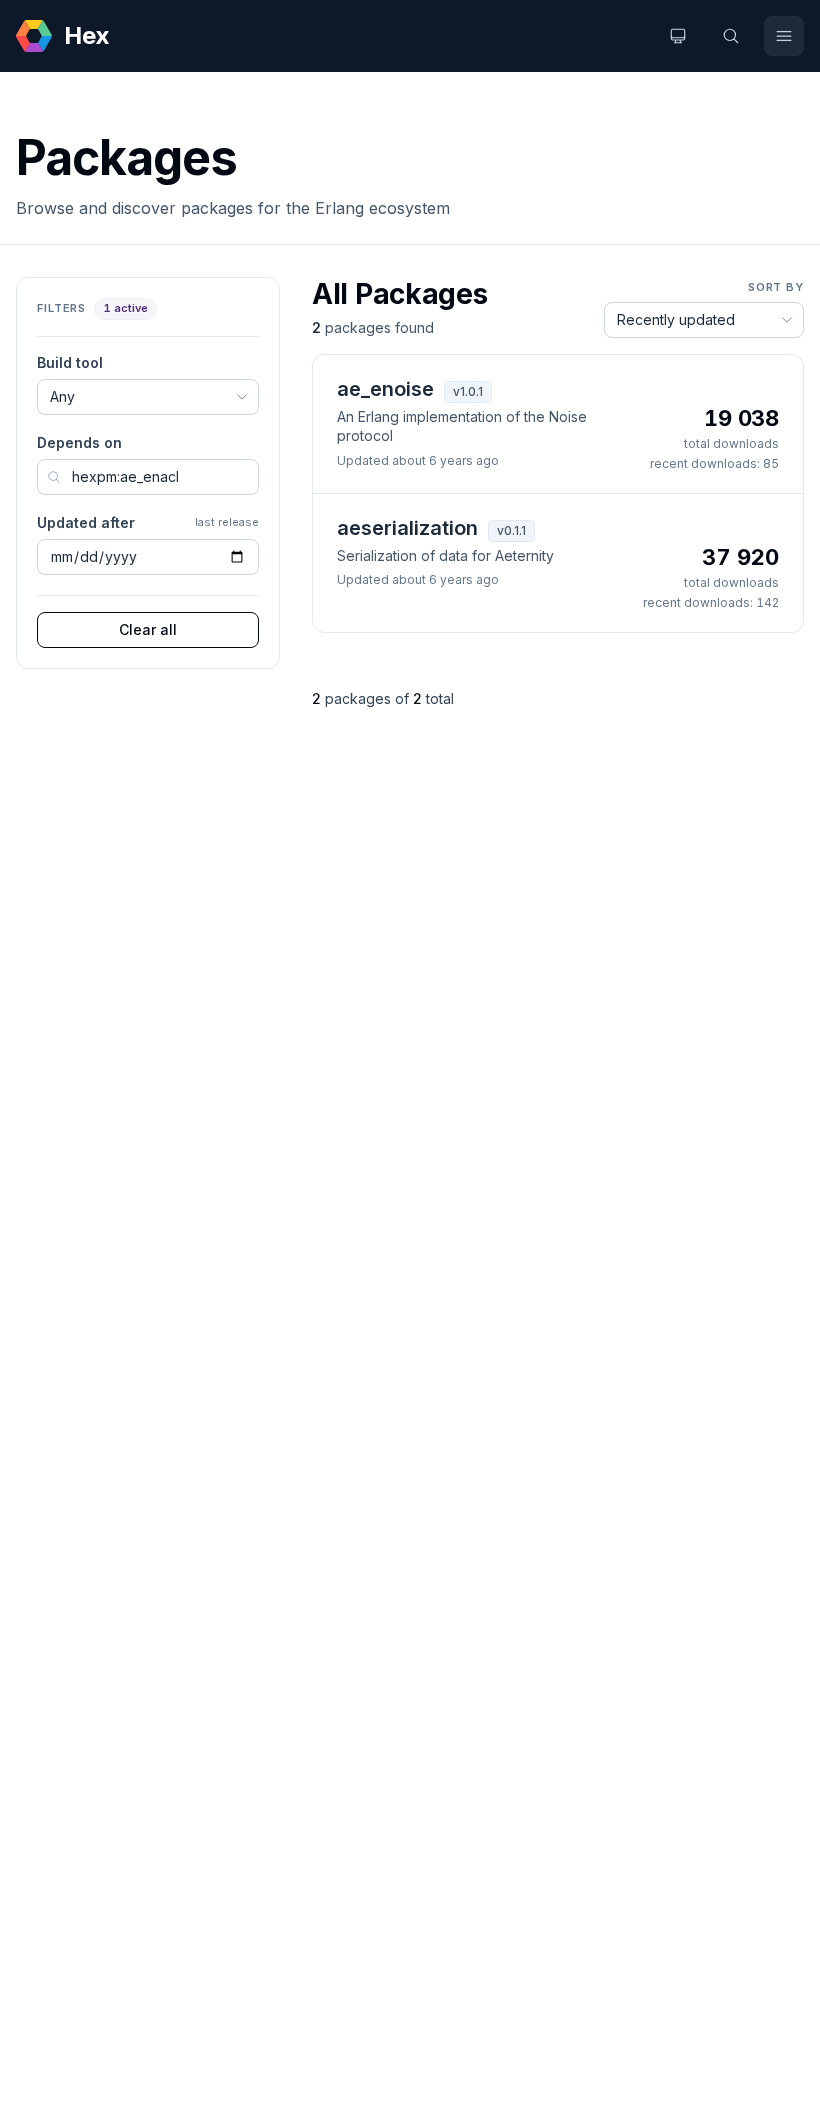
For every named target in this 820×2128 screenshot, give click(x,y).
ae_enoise (385, 389)
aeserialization (407, 528)
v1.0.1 (468, 391)
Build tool (70, 362)
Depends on (79, 442)
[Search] (731, 36)
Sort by (776, 287)
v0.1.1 (511, 530)
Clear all (148, 629)
